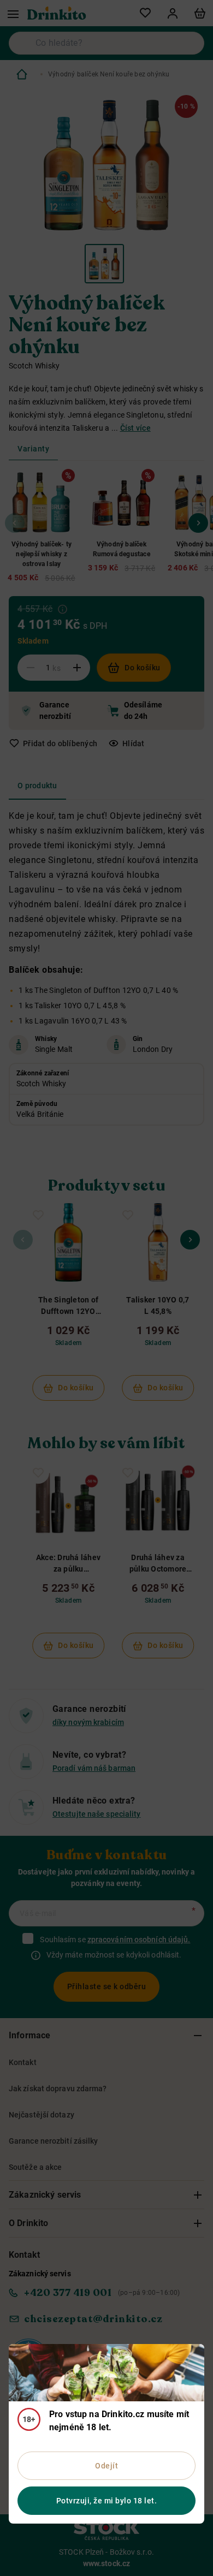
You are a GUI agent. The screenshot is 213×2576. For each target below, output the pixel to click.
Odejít (106, 2466)
